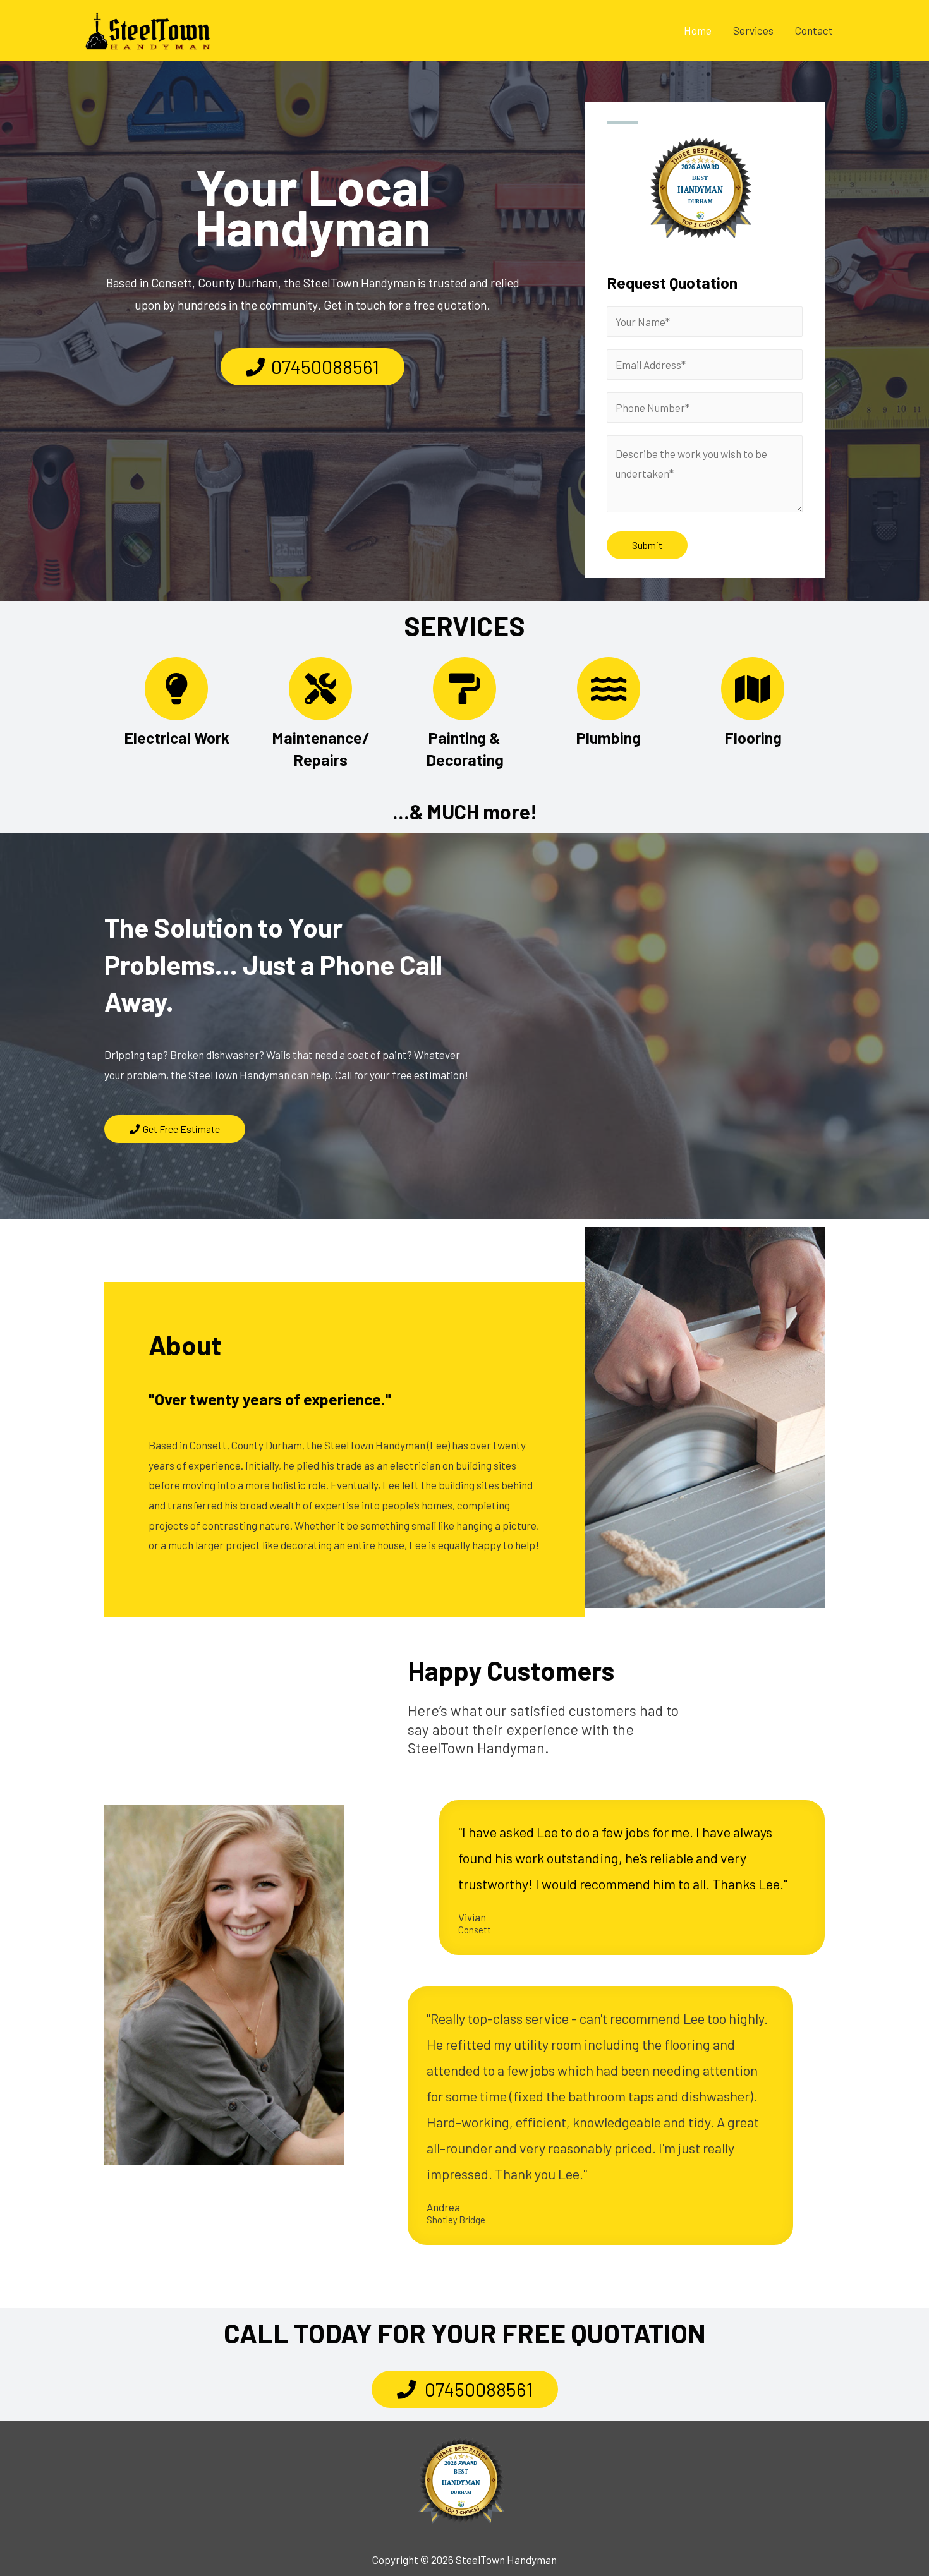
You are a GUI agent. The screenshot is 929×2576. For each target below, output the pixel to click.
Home (698, 30)
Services (753, 30)
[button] (313, 367)
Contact (814, 30)
